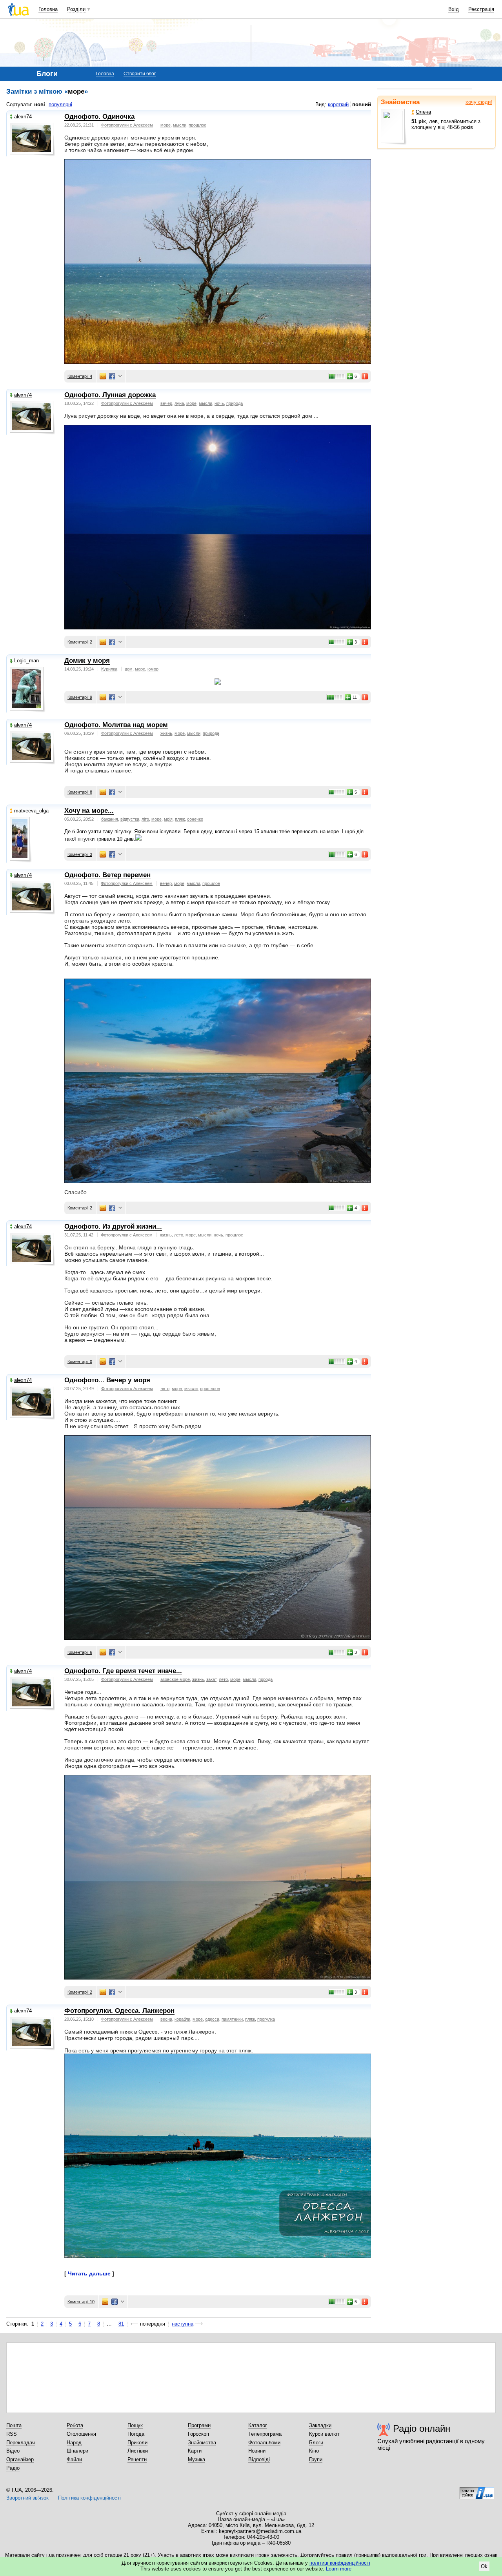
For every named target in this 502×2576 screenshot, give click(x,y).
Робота (75, 2425)
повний (362, 104)
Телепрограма (265, 2434)
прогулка (266, 2019)
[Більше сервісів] (120, 376)
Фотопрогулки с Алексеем (127, 125)
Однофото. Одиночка (99, 117)
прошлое (197, 125)
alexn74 (23, 117)
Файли (74, 2459)
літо (145, 819)
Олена (423, 112)
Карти (195, 2451)
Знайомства (400, 102)
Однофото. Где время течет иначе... (123, 1671)
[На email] (103, 376)
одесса (212, 2019)
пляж (180, 819)
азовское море (175, 1679)
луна (179, 403)
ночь (219, 403)
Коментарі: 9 (80, 697)
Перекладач (21, 2443)
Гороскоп (198, 2434)
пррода (266, 1679)
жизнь (166, 733)
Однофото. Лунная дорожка (110, 395)
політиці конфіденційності (340, 2563)
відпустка (130, 819)
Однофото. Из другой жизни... (113, 1226)
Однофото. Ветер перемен (107, 875)
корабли (182, 2019)
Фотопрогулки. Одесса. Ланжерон (119, 2011)
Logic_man (26, 661)
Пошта (14, 2425)
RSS (12, 2434)
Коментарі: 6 (80, 1652)
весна (166, 2019)
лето (179, 1235)
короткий (338, 104)
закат (211, 1679)
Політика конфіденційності (89, 2498)
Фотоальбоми (264, 2443)
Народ (74, 2443)
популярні (60, 104)
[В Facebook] (112, 376)
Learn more (339, 2569)
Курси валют (324, 2434)
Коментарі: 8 (80, 792)
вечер (166, 403)
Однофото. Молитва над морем (116, 725)
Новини (257, 2451)
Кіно (314, 2451)
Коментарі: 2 (80, 642)
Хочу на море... (89, 811)
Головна (48, 9)
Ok (484, 2566)
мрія (168, 819)
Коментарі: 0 (80, 1361)
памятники (232, 2019)
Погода (136, 2434)
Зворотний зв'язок (27, 2498)
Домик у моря (87, 661)
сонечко (195, 819)
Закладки (320, 2425)
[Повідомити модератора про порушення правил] (365, 376)
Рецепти (137, 2459)
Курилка (109, 669)
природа (235, 403)
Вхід (454, 9)
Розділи (76, 9)
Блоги (316, 2443)
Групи (316, 2459)
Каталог (258, 2425)
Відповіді (259, 2459)
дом (129, 669)
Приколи (137, 2443)
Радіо (13, 2468)
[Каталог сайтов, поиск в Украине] (477, 2490)
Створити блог (140, 74)
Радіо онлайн (422, 2428)
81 (121, 2324)
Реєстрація (481, 9)
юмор (153, 669)
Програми (199, 2425)
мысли (180, 125)
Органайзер (20, 2459)
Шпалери (77, 2451)
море (166, 125)
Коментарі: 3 (80, 854)
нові (40, 104)
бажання (110, 819)
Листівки (138, 2451)
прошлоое (210, 1389)
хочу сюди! (479, 102)
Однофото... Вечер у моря (107, 1380)
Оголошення (81, 2434)
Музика (196, 2459)
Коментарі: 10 (81, 2302)
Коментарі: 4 (80, 376)
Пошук (135, 2425)
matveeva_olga (31, 811)
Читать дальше (89, 2273)
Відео (13, 2451)
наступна (183, 2324)
